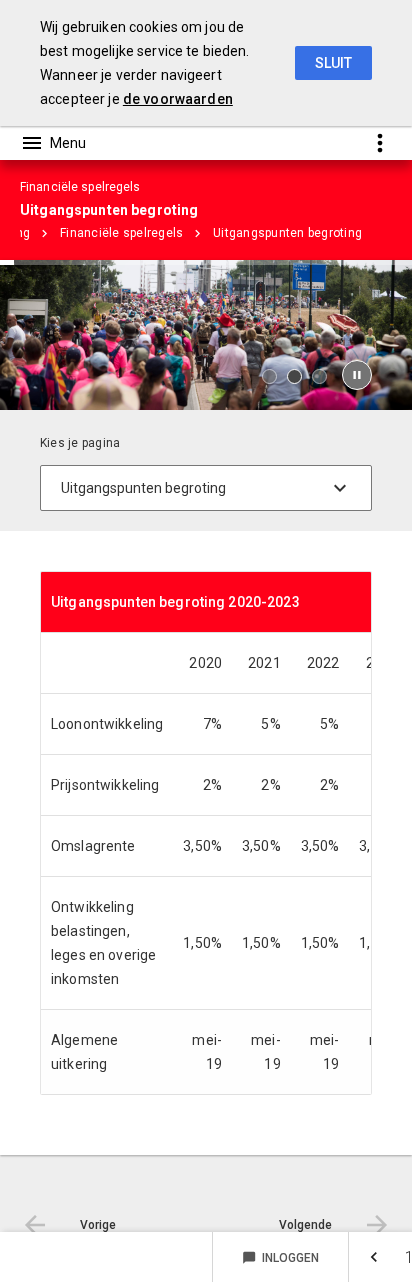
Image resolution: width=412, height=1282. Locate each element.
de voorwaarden (178, 99)
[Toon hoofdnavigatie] (53, 143)
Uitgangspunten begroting (287, 233)
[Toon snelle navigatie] (379, 142)
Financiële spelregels (121, 233)
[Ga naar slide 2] (294, 376)
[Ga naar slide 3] (319, 376)
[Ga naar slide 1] (269, 376)
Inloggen (280, 1258)
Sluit (333, 63)
